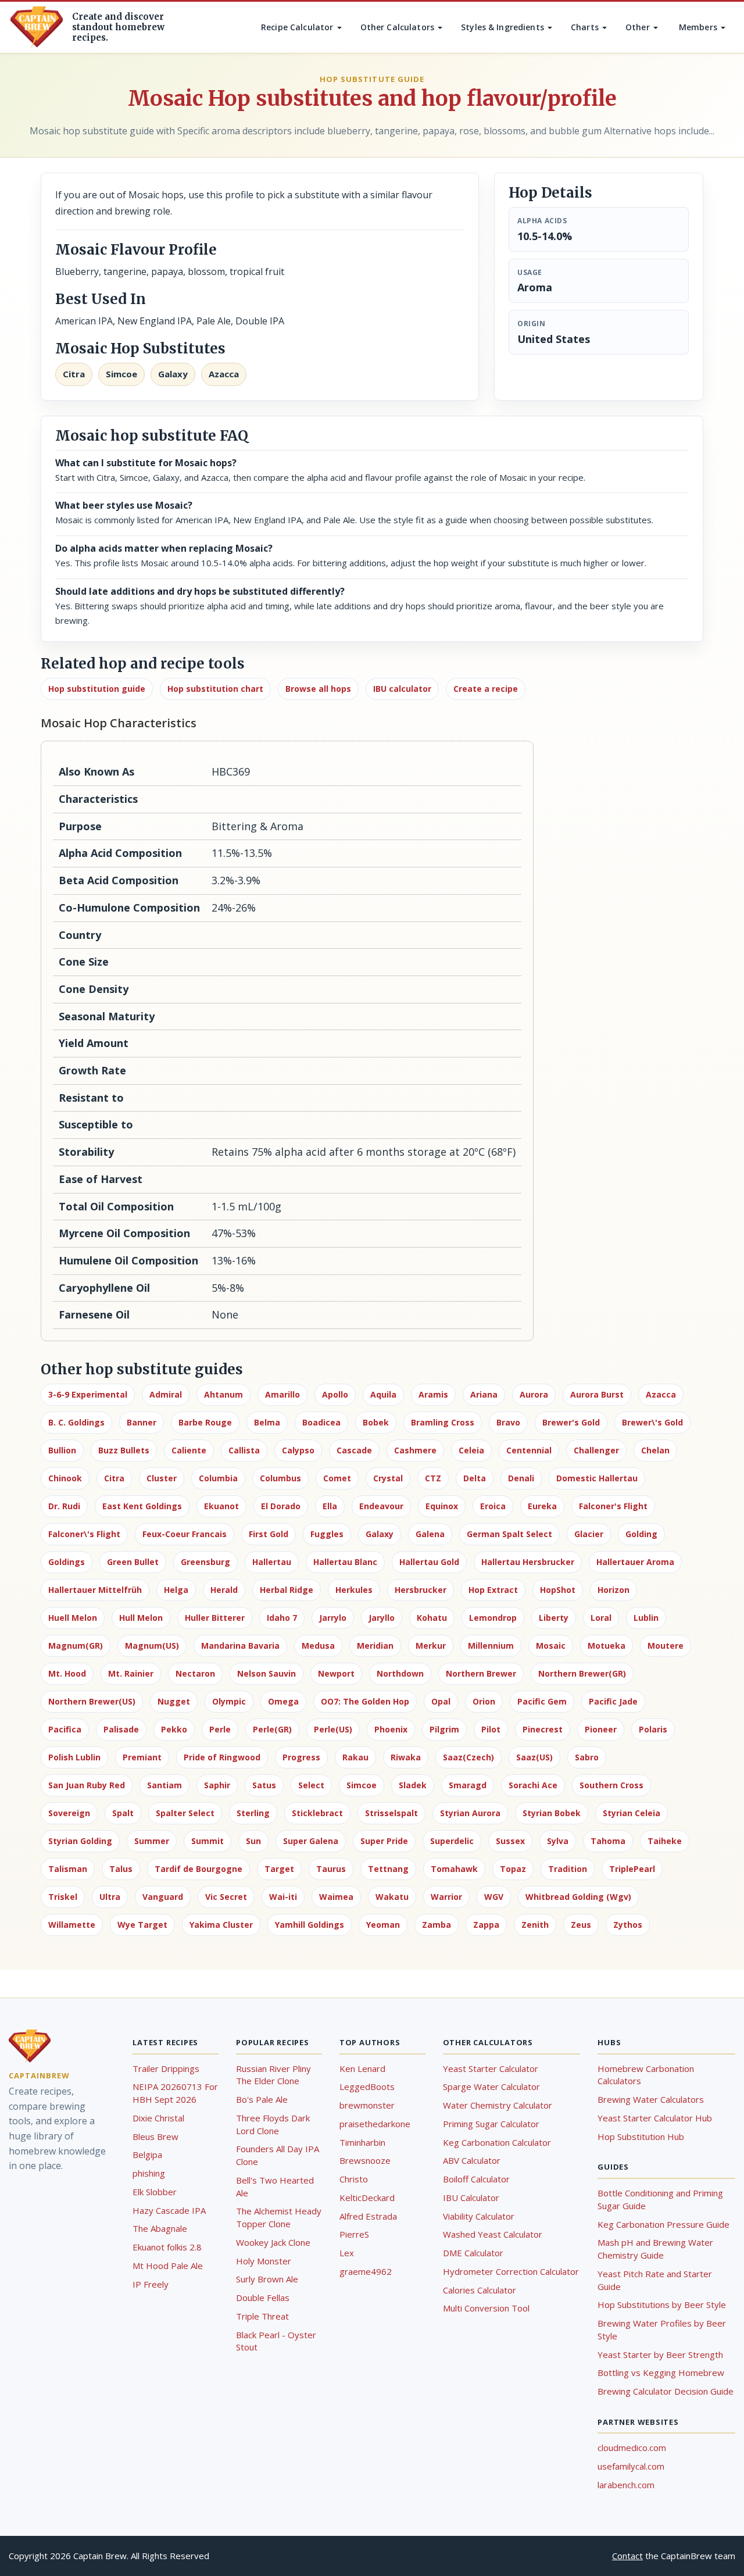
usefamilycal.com (631, 2466)
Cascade (354, 1450)
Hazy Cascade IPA (169, 2210)
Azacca (661, 1394)
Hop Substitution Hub (641, 2136)
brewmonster (367, 2105)
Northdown (400, 1673)
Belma (267, 1422)
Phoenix (391, 1729)
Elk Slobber (155, 2192)
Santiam (164, 1785)
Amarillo (282, 1394)
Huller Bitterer (215, 1618)
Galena (430, 1534)
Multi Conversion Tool (486, 2308)
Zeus (581, 1925)
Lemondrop (493, 1618)
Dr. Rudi (64, 1506)
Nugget (174, 1701)
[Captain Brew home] (37, 27)
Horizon (614, 1590)
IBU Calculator (471, 2198)
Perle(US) (333, 1729)
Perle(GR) (272, 1729)
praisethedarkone (375, 2124)
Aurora (534, 1394)
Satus (264, 1785)
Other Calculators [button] (399, 27)
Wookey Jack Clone (273, 2242)
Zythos (628, 1925)
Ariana (484, 1394)
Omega (283, 1701)
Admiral (166, 1394)
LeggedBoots (367, 2086)
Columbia (218, 1478)
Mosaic (551, 1646)
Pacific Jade (613, 1701)
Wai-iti (283, 1897)
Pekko (174, 1729)
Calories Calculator (480, 2290)
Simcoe (362, 1785)
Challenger (596, 1450)
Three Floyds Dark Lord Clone (273, 2124)
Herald (224, 1590)
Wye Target (142, 1925)
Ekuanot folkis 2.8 (167, 2247)
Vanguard (163, 1897)
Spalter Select (185, 1813)
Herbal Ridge (287, 1590)
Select (311, 1785)
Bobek (376, 1422)
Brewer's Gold (571, 1422)
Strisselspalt (391, 1813)
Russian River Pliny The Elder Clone (273, 2075)
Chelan (655, 1450)
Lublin (646, 1618)
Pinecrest (543, 1729)
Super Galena (311, 1841)
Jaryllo (382, 1618)
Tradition (568, 1869)
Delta (475, 1478)
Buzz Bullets (124, 1450)
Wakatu (392, 1897)
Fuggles (327, 1534)
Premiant (142, 1757)
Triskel (63, 1897)
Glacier (589, 1534)
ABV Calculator (472, 2160)
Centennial (529, 1450)
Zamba (437, 1925)
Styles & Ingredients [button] (504, 27)
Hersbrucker (421, 1590)
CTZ (433, 1478)
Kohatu (432, 1618)
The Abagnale (160, 2228)
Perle (220, 1729)
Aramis (433, 1394)
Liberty (554, 1618)
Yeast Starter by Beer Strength (660, 2355)
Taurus (331, 1869)
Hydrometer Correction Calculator (511, 2271)
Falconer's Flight (613, 1506)
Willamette (72, 1925)
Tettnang (388, 1869)
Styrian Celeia (632, 1813)
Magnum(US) (152, 1646)
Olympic (229, 1701)
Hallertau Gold (429, 1562)
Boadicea (321, 1422)
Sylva (558, 1841)
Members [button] (699, 27)
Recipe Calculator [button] (298, 27)
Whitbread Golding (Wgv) (578, 1897)
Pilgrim (444, 1729)
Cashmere (415, 1450)
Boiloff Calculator (476, 2179)
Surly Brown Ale (267, 2279)
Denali (521, 1478)
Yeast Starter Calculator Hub (655, 2118)
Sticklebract (317, 1813)
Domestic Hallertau (597, 1478)
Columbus (280, 1478)
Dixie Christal (158, 2118)
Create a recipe (486, 689)
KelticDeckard (367, 2198)
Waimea (336, 1897)
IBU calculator (402, 689)
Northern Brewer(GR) (582, 1673)
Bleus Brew (155, 2136)
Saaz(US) (534, 1757)
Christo (354, 2179)
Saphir (217, 1785)
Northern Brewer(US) (92, 1701)
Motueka (607, 1646)
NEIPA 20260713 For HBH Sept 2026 (175, 2093)
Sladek (413, 1785)
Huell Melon (73, 1618)
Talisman (68, 1869)
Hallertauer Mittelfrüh (95, 1590)
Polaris (653, 1729)
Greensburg (205, 1562)
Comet (337, 1478)
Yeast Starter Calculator (491, 2068)
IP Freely (151, 2284)
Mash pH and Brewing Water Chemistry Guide (655, 2249)
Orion (484, 1701)
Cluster (162, 1478)
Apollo (335, 1394)
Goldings (67, 1562)
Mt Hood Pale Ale (168, 2266)
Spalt (123, 1813)
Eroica (493, 1506)
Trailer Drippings (166, 2068)
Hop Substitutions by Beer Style (662, 2305)
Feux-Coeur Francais (185, 1534)
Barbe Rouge (205, 1422)
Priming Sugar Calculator (491, 2124)
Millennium (491, 1646)
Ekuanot (221, 1506)
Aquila (383, 1394)
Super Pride (384, 1841)
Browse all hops (318, 689)
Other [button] (639, 27)
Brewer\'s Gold (652, 1422)
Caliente (189, 1450)
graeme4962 (366, 2271)
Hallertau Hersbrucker (528, 1562)
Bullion (62, 1450)
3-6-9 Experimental (88, 1394)
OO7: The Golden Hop (365, 1701)
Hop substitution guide (97, 689)
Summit (208, 1841)
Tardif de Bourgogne (198, 1869)
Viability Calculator (479, 2216)
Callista (244, 1450)
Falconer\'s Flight (84, 1534)
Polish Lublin (74, 1757)
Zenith (535, 1925)
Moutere (666, 1646)
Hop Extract (493, 1590)
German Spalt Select (509, 1534)
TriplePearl (632, 1869)
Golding (641, 1534)
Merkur (431, 1646)
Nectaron (195, 1673)
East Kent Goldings (142, 1506)
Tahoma (608, 1841)
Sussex (510, 1841)
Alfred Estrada (368, 2216)
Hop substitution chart (215, 689)
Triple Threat (262, 2316)
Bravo (508, 1422)
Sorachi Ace (533, 1785)
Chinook (65, 1478)
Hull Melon (141, 1618)
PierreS (354, 2234)
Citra (114, 1478)
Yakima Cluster (221, 1925)
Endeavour (381, 1506)
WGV (494, 1897)
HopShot (558, 1590)
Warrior (446, 1897)
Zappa (486, 1925)
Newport (336, 1673)
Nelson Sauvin (267, 1673)
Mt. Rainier (131, 1673)
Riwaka (406, 1757)
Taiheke (665, 1841)
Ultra (110, 1897)
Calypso (298, 1450)
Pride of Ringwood (222, 1757)
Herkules (354, 1590)
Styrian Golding (80, 1841)
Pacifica (65, 1729)
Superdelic (452, 1841)
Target (279, 1869)
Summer (152, 1841)
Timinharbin (362, 2142)
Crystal (388, 1478)
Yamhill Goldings (310, 1925)
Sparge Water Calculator (491, 2086)
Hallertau (272, 1562)
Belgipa (147, 2155)
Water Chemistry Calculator (498, 2105)
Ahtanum (223, 1394)
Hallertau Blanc (345, 1562)
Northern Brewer (481, 1673)
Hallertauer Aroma (635, 1562)
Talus (121, 1869)
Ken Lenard (362, 2068)
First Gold (269, 1534)
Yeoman (383, 1925)
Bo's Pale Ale (262, 2099)
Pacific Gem (542, 1701)
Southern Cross (611, 1785)
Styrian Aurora (470, 1813)
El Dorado (281, 1506)
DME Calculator (473, 2253)
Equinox (442, 1506)
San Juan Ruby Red (87, 1785)
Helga (176, 1590)
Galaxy (380, 1534)
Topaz (513, 1869)
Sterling (253, 1813)
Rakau (355, 1757)
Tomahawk (454, 1869)
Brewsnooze (365, 2160)
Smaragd (468, 1785)
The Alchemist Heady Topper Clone (279, 2217)
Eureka (542, 1506)
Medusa (318, 1646)
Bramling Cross (443, 1422)
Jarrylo (333, 1618)
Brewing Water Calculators (651, 2099)
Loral (601, 1618)
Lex (347, 2253)
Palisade (121, 1729)
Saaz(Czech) (468, 1757)
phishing (149, 2173)
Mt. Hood (67, 1673)
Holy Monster (264, 2261)
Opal (441, 1701)
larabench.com (626, 2485)
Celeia (471, 1450)
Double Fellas (263, 2298)
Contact (627, 2556)
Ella (330, 1506)
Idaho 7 (282, 1618)
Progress (301, 1757)
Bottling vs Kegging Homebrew (661, 2373)
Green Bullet (133, 1562)
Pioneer (601, 1729)
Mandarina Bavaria (240, 1646)
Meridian (375, 1646)
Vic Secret (226, 1897)
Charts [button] (586, 27)
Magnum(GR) (76, 1646)
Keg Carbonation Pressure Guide (663, 2224)
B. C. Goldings (76, 1422)
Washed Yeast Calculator (493, 2234)
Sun (253, 1841)
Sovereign (69, 1813)
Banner (142, 1422)
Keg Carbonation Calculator (497, 2142)
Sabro (587, 1757)
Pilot (491, 1729)
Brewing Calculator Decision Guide (666, 2391)
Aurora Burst (597, 1394)
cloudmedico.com (632, 2448)
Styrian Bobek (552, 1813)
